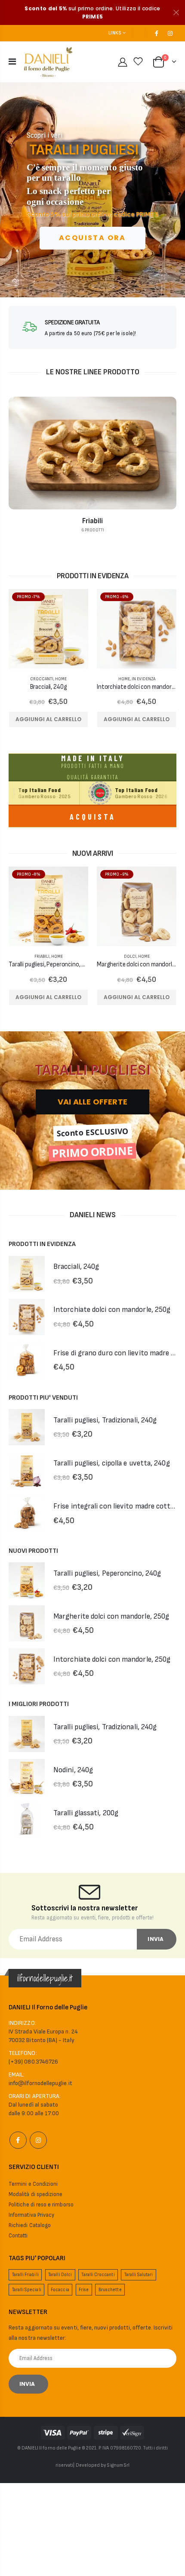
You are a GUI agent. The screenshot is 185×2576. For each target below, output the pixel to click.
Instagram (38, 2140)
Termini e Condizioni (33, 2184)
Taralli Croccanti (98, 2275)
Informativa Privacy (31, 2215)
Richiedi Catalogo (30, 2225)
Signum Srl (118, 2465)
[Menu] (12, 62)
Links (115, 33)
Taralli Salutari (139, 2275)
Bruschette (110, 2290)
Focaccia (60, 2290)
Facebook (18, 2140)
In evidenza (143, 679)
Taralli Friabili (25, 2275)
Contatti (18, 2236)
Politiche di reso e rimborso (41, 2205)
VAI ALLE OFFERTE (92, 1102)
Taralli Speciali (27, 2290)
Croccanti (42, 679)
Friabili (42, 956)
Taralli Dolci (60, 2275)
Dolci (130, 956)
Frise (84, 2290)
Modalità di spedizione (35, 2194)
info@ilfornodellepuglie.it (40, 2083)
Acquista (93, 817)
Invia (156, 1939)
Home (61, 679)
